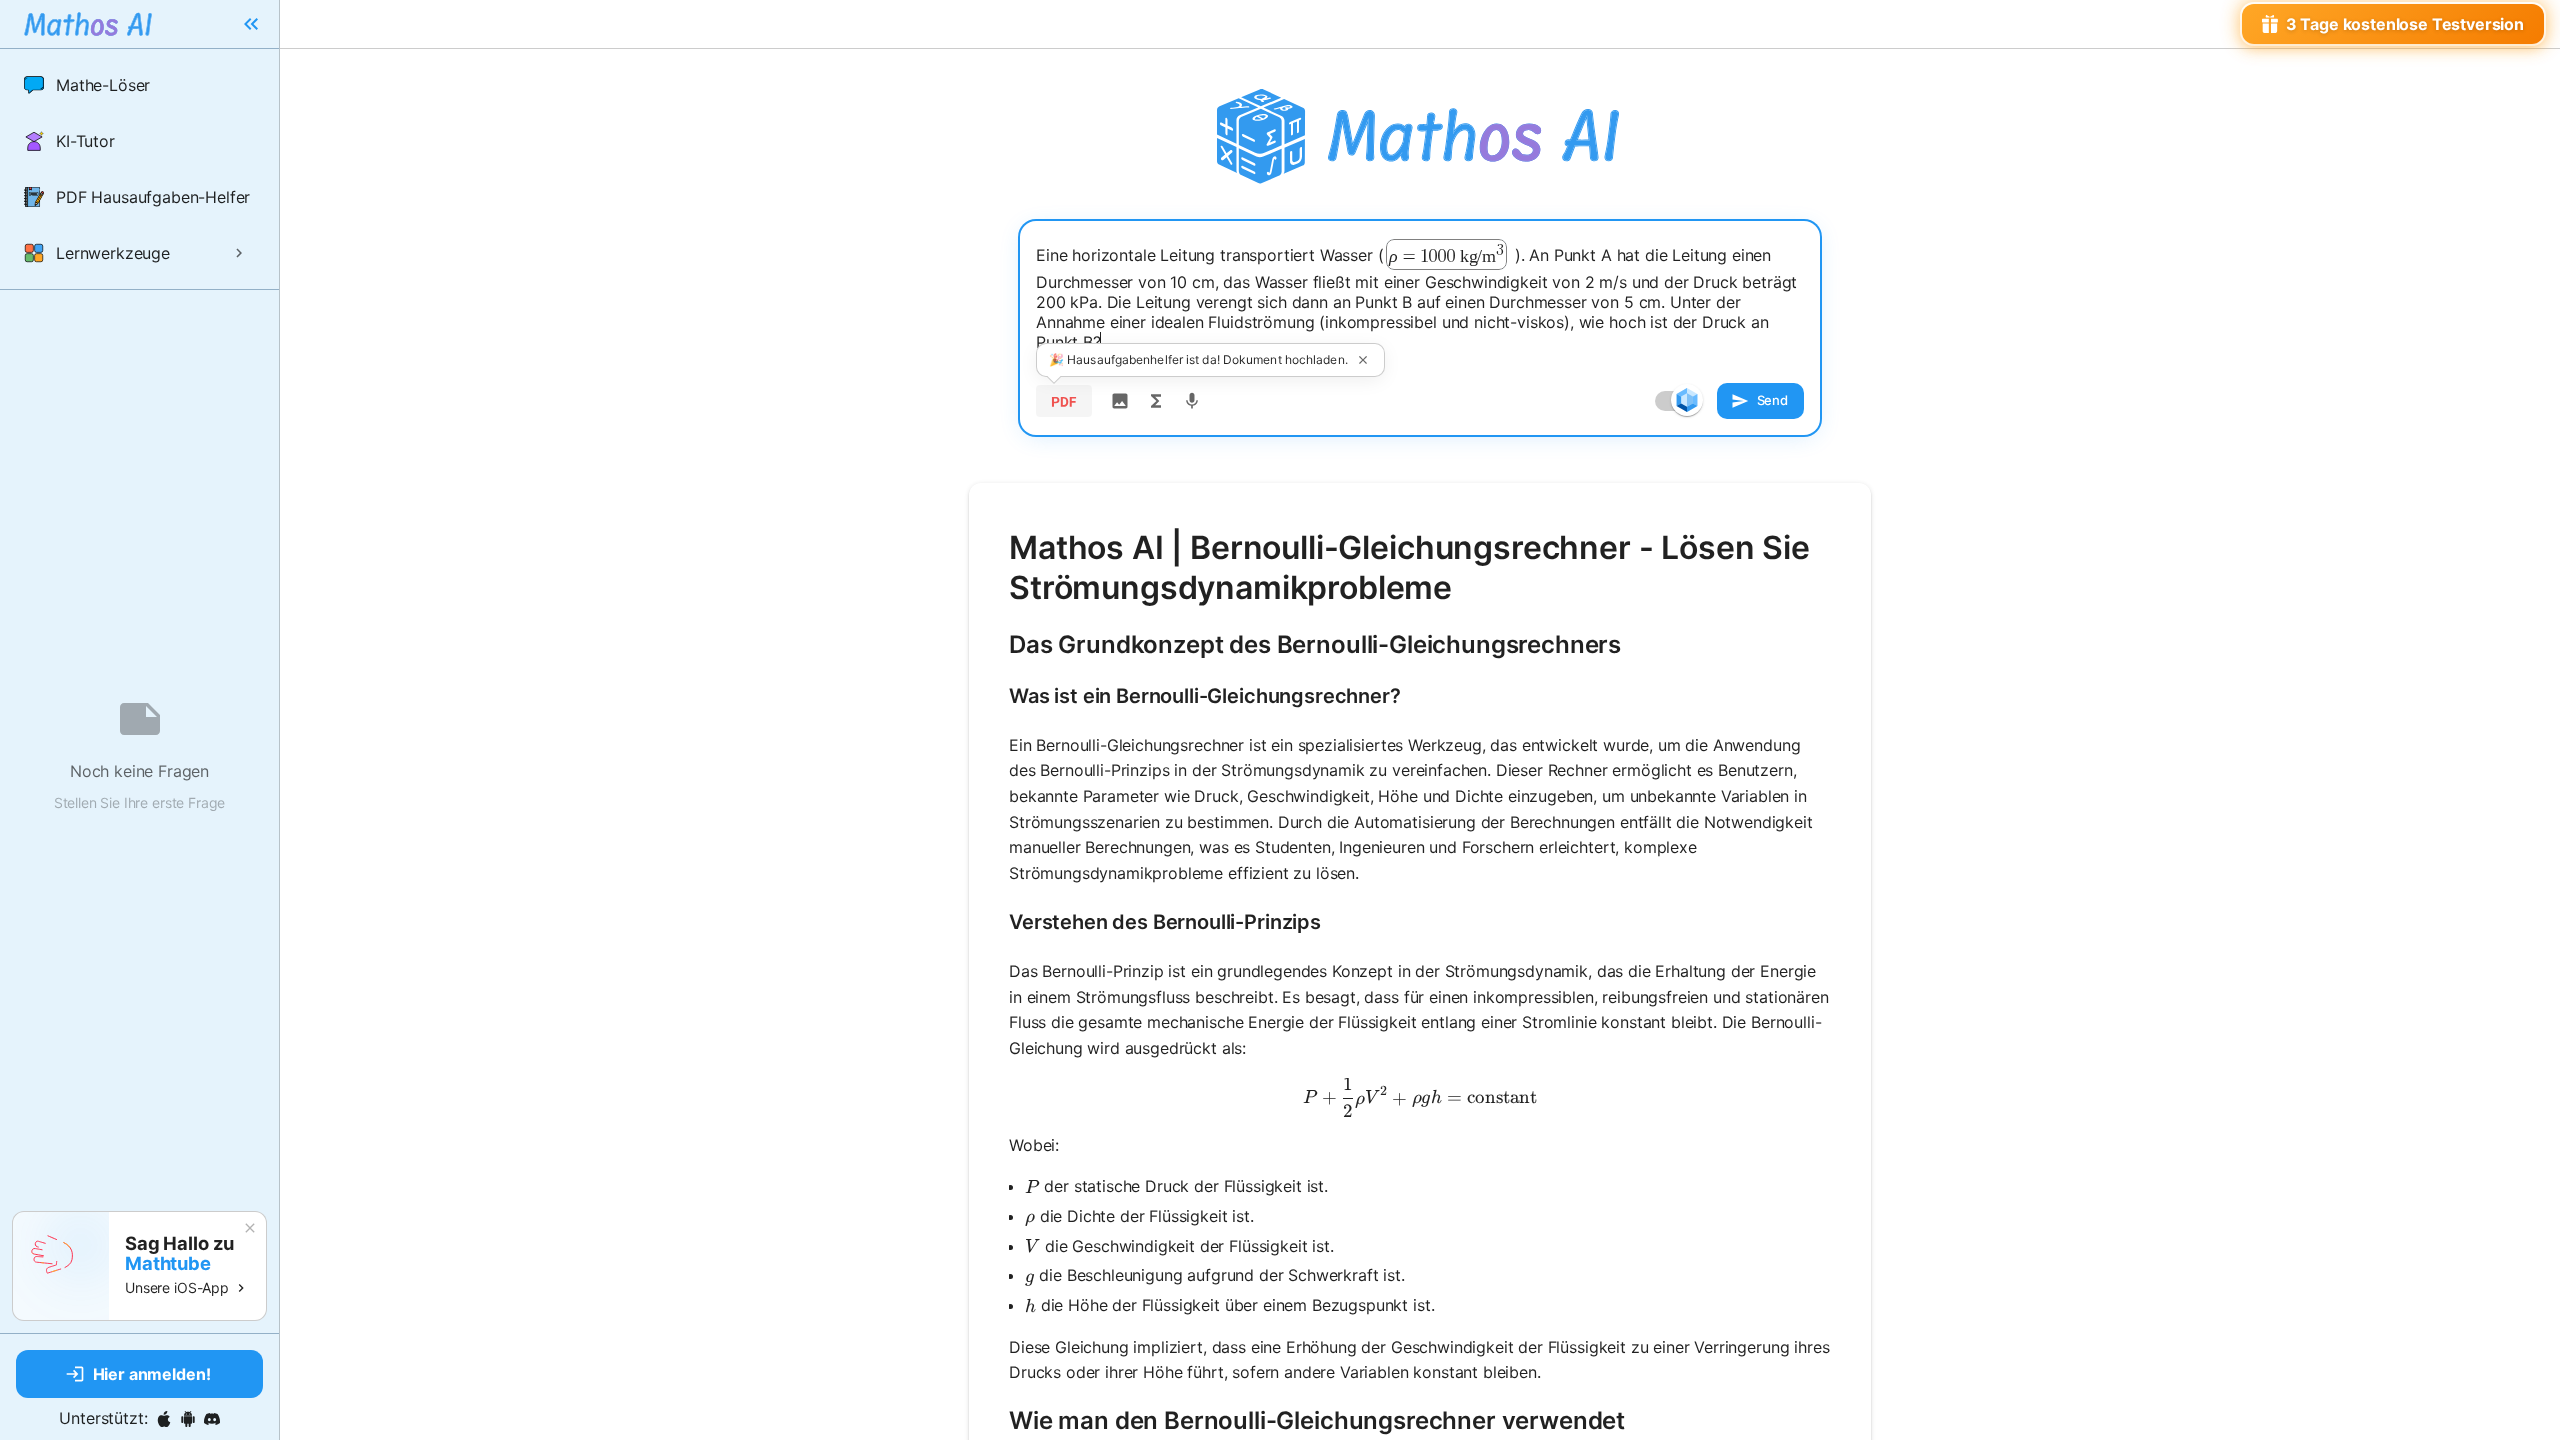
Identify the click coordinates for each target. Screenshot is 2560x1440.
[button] (139, 85)
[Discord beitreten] (212, 1419)
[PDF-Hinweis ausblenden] (1363, 360)
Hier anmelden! (152, 1374)
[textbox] (1420, 296)
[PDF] (1064, 401)
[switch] (1687, 400)
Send (1772, 400)
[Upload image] (1120, 401)
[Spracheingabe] (1192, 401)
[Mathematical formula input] (1156, 401)
